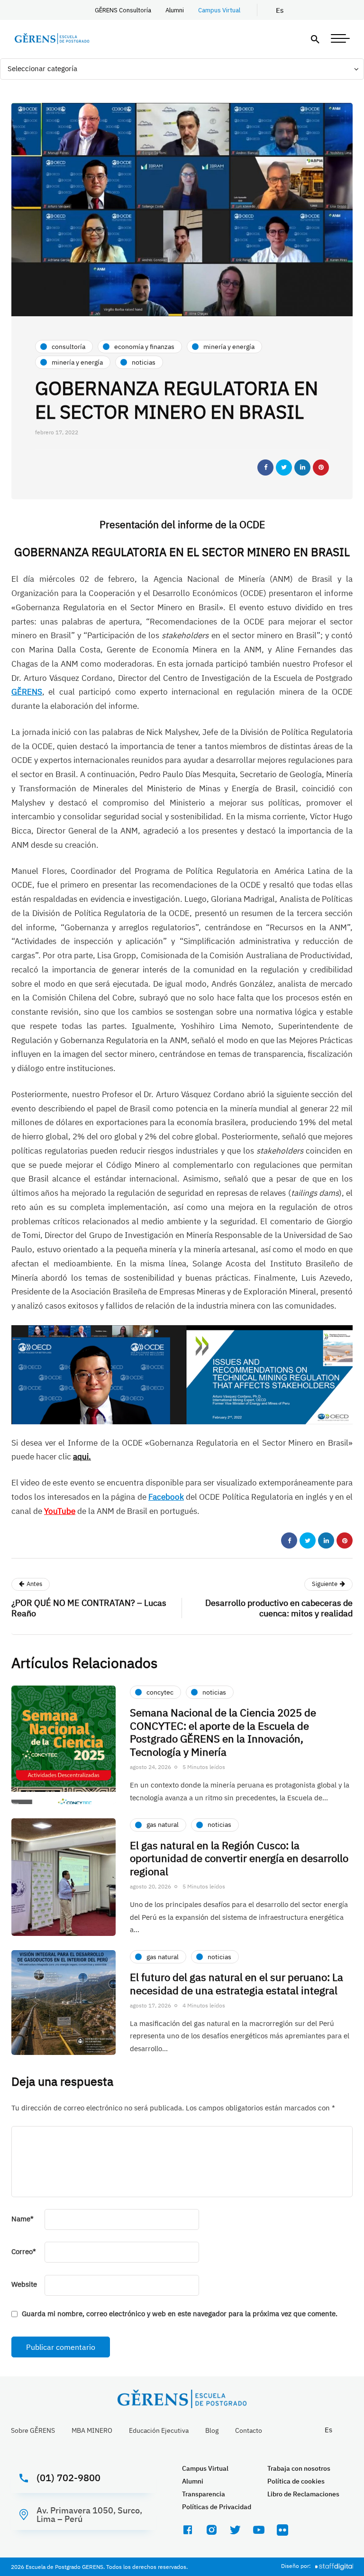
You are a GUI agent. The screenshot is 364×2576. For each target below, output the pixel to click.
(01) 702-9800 (68, 2478)
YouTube (60, 1511)
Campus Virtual (219, 10)
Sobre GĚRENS (33, 2430)
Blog (212, 2430)
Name (23, 2219)
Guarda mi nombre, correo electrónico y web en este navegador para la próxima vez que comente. (180, 2314)
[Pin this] (321, 468)
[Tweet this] (284, 468)
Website (24, 2284)
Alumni (175, 10)
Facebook (166, 1497)
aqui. (82, 1457)
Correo (24, 2251)
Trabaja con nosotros (299, 2468)
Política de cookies (296, 2481)
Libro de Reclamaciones (303, 2494)
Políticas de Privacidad (217, 2507)
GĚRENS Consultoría (123, 10)
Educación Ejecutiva (159, 2430)
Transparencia (204, 2494)
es (280, 10)
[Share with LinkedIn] (302, 468)
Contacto (249, 2430)
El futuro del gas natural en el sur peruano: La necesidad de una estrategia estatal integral (237, 1984)
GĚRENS (27, 692)
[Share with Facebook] (265, 468)
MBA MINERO (92, 2430)
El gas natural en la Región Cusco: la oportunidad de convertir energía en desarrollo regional (239, 1858)
